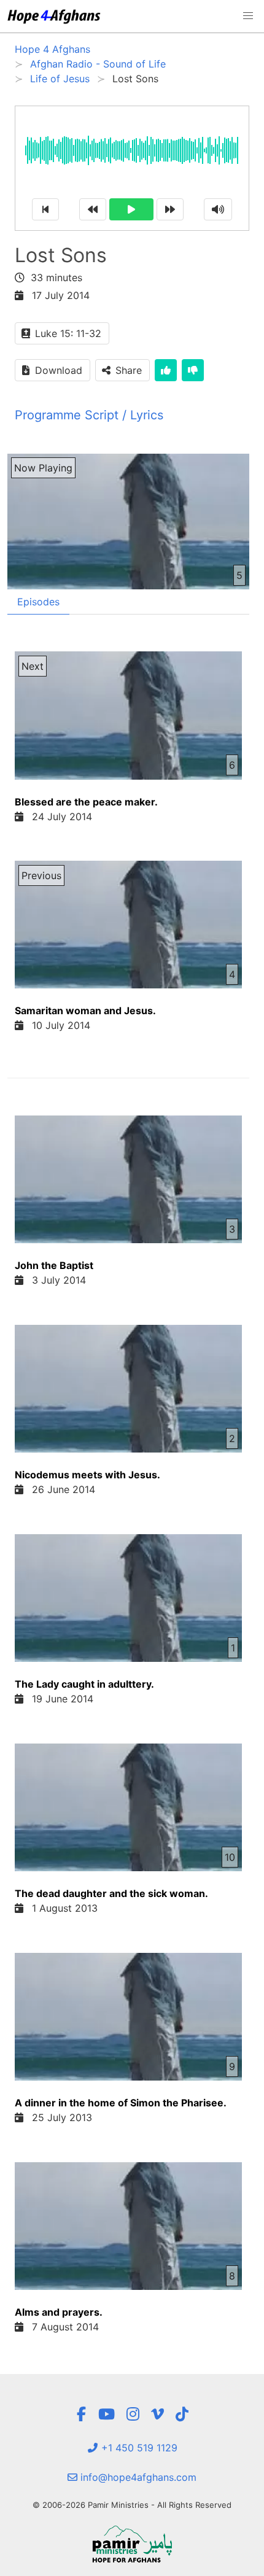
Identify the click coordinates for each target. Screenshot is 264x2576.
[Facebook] (81, 2414)
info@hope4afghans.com (137, 2477)
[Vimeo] (157, 2414)
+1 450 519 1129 (138, 2448)
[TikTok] (182, 2414)
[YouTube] (107, 2414)
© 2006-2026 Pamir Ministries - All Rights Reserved (132, 2505)
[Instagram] (133, 2414)
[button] (248, 16)
